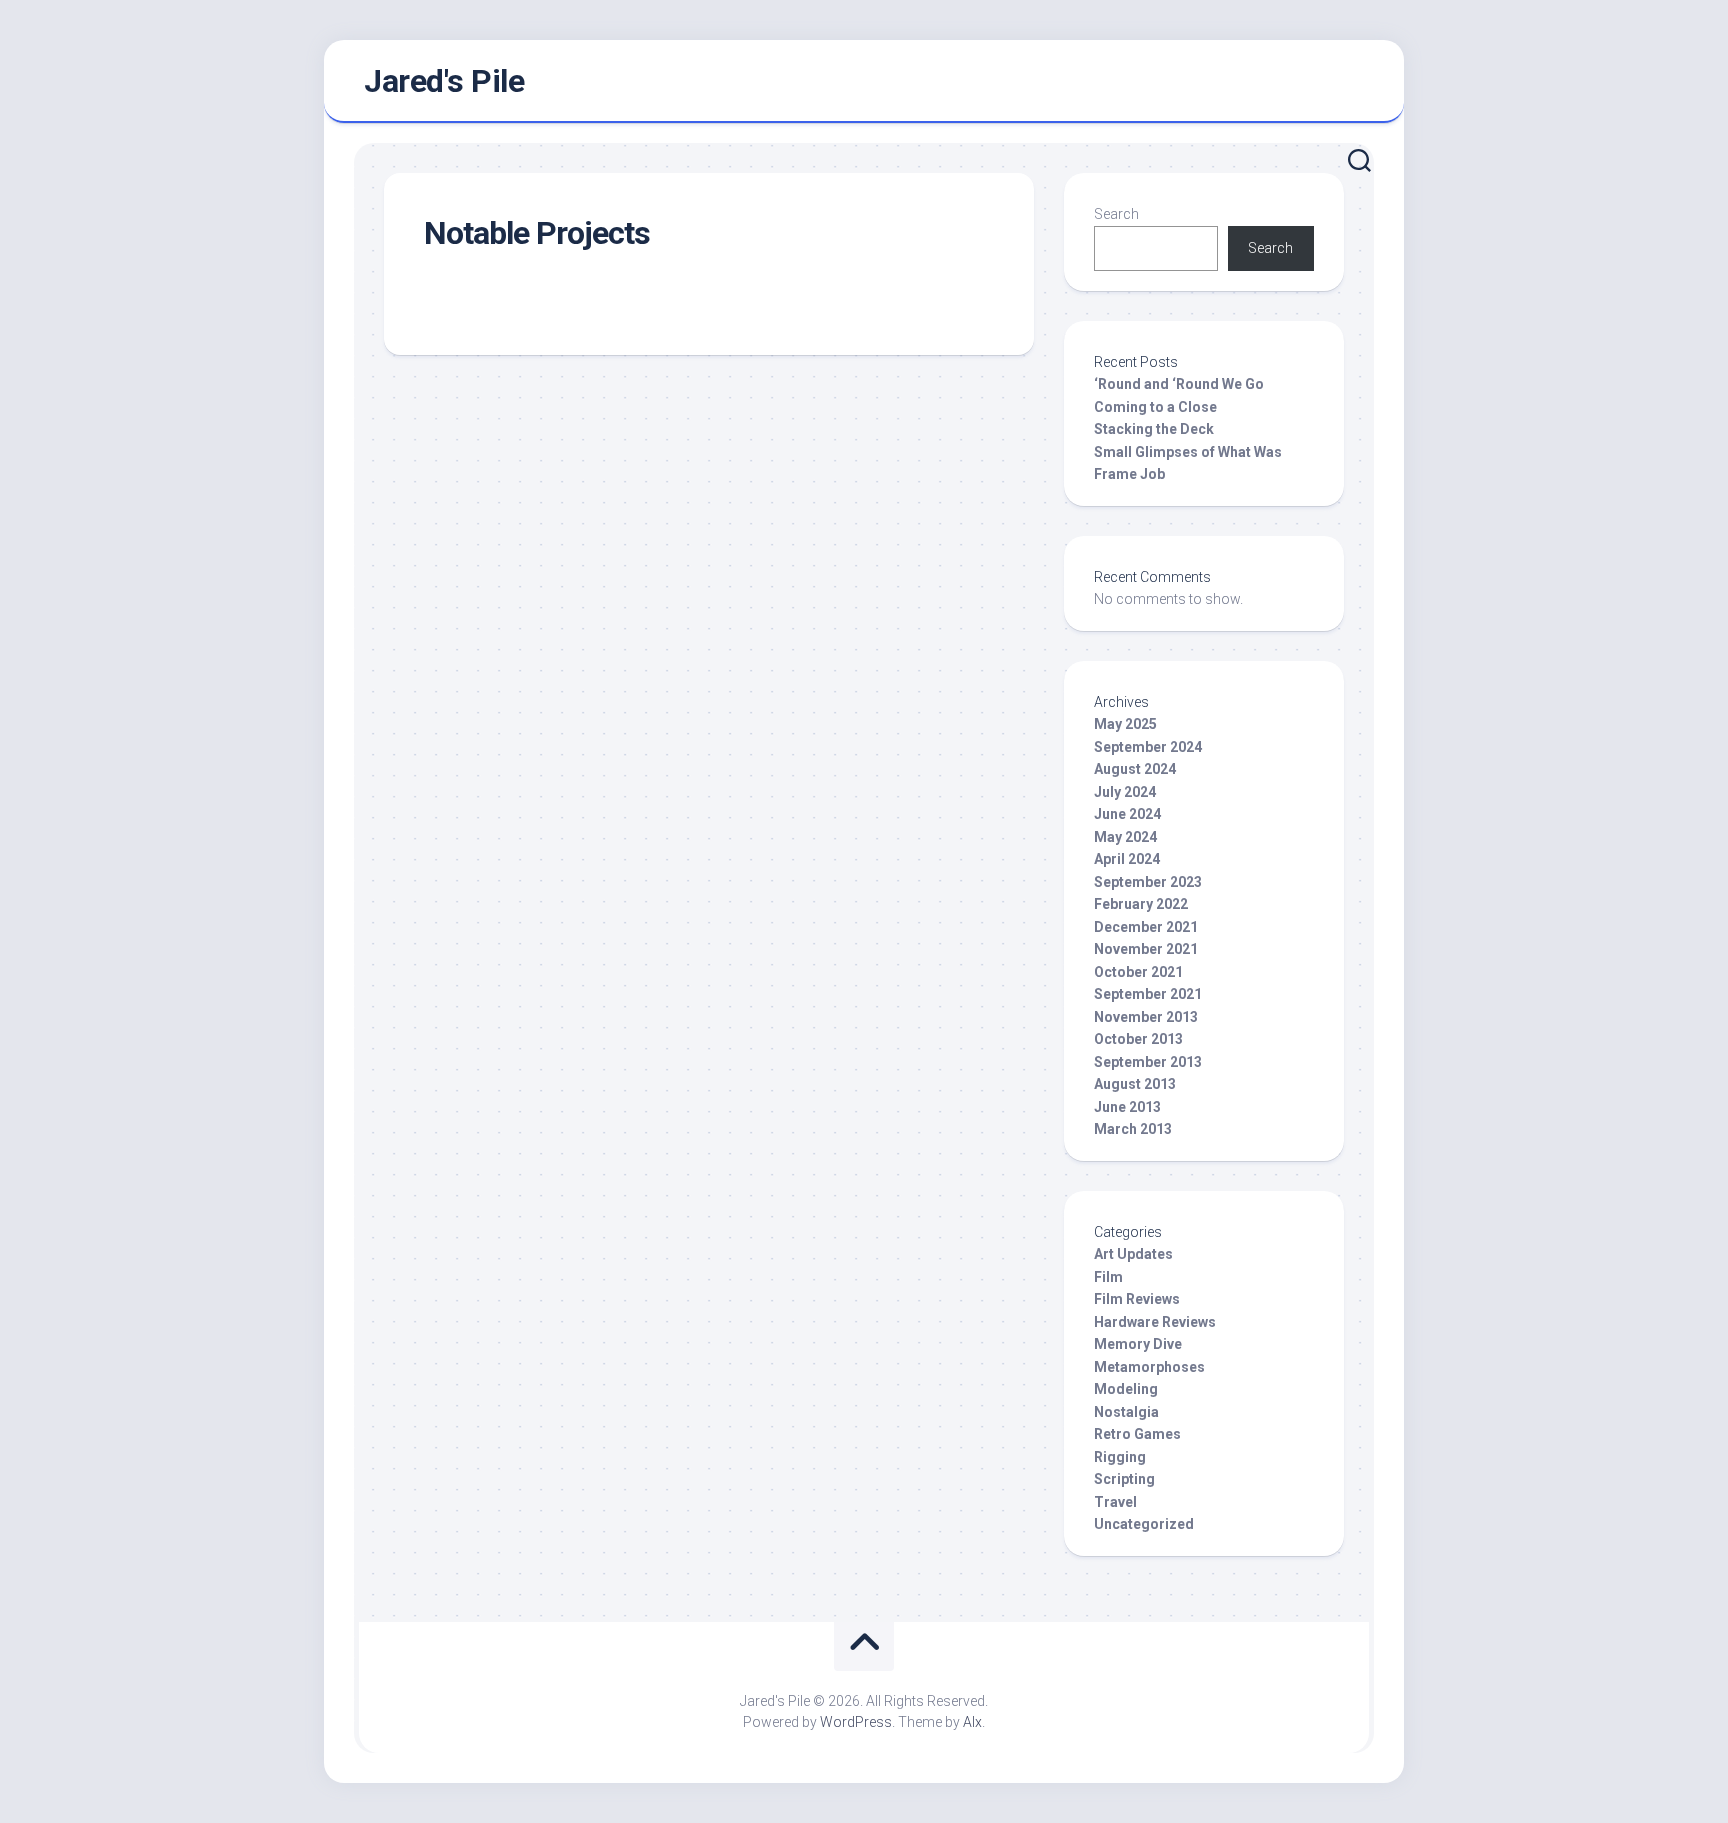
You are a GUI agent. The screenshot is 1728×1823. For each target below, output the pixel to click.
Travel (1115, 1502)
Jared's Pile (444, 81)
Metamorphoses (1149, 1367)
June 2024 (1127, 814)
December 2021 (1146, 927)
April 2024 (1127, 859)
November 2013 (1146, 1017)
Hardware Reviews (1155, 1322)
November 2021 (1146, 949)
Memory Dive (1138, 1344)
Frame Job (1129, 474)
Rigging (1120, 1457)
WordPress (856, 1722)
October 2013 (1138, 1039)
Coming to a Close (1155, 407)
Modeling (1126, 1389)
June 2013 (1127, 1107)
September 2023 (1148, 882)
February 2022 (1141, 904)
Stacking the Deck (1154, 429)
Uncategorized (1144, 1524)
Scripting (1124, 1479)
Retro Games (1137, 1434)
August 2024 (1135, 769)
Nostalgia (1126, 1412)
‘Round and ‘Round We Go (1179, 384)
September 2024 (1148, 747)
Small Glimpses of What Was (1188, 452)
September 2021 (1148, 994)
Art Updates (1133, 1254)
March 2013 (1133, 1129)
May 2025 (1125, 724)
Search (1116, 214)
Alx (972, 1722)
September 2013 (1148, 1062)
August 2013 (1135, 1084)
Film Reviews (1137, 1299)
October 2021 (1138, 972)
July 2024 (1125, 792)
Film (1108, 1277)
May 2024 (1125, 837)
